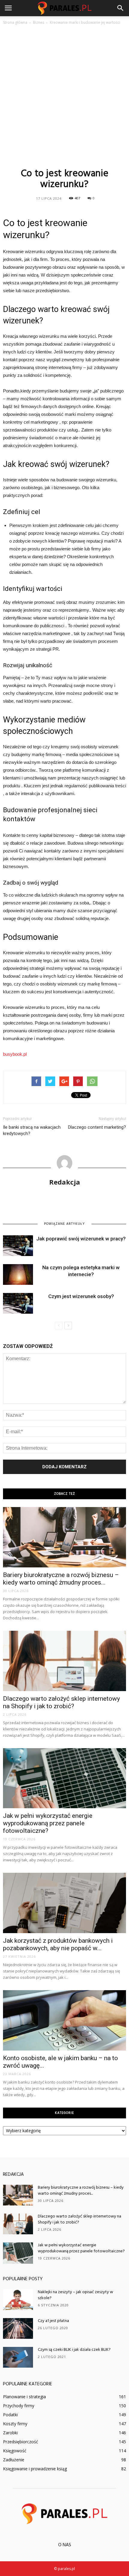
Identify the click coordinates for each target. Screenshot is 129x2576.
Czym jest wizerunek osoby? (81, 1296)
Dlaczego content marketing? (97, 1127)
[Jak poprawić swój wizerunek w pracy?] (18, 1246)
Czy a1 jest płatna (53, 2321)
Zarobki (10, 2433)
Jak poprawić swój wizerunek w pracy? (81, 1239)
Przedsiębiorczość (21, 2442)
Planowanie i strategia (24, 2397)
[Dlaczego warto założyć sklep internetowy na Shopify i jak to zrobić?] (64, 1661)
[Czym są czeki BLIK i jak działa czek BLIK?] (18, 2357)
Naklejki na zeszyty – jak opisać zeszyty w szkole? (75, 2295)
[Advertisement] (64, 96)
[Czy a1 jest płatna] (18, 2328)
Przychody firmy (19, 2406)
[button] (121, 8)
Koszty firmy (15, 2424)
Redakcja (65, 1182)
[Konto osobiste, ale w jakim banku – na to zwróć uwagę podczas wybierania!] (64, 2020)
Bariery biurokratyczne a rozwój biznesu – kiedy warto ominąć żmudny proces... (61, 1579)
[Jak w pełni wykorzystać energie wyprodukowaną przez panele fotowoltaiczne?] (64, 1778)
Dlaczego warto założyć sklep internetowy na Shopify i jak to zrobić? (61, 1702)
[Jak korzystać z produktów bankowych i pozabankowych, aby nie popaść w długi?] (64, 1903)
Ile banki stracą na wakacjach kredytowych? (32, 1130)
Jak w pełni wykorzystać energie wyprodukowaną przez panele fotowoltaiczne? (48, 1823)
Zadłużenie (14, 2460)
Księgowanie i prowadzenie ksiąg (35, 2469)
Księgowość (15, 2451)
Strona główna (15, 22)
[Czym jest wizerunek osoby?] (18, 1303)
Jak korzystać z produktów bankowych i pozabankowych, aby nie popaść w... (58, 1944)
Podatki (10, 2415)
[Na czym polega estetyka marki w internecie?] (18, 1274)
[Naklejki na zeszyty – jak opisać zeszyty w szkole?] (18, 2300)
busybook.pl (15, 1054)
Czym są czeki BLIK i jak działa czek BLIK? (74, 2350)
